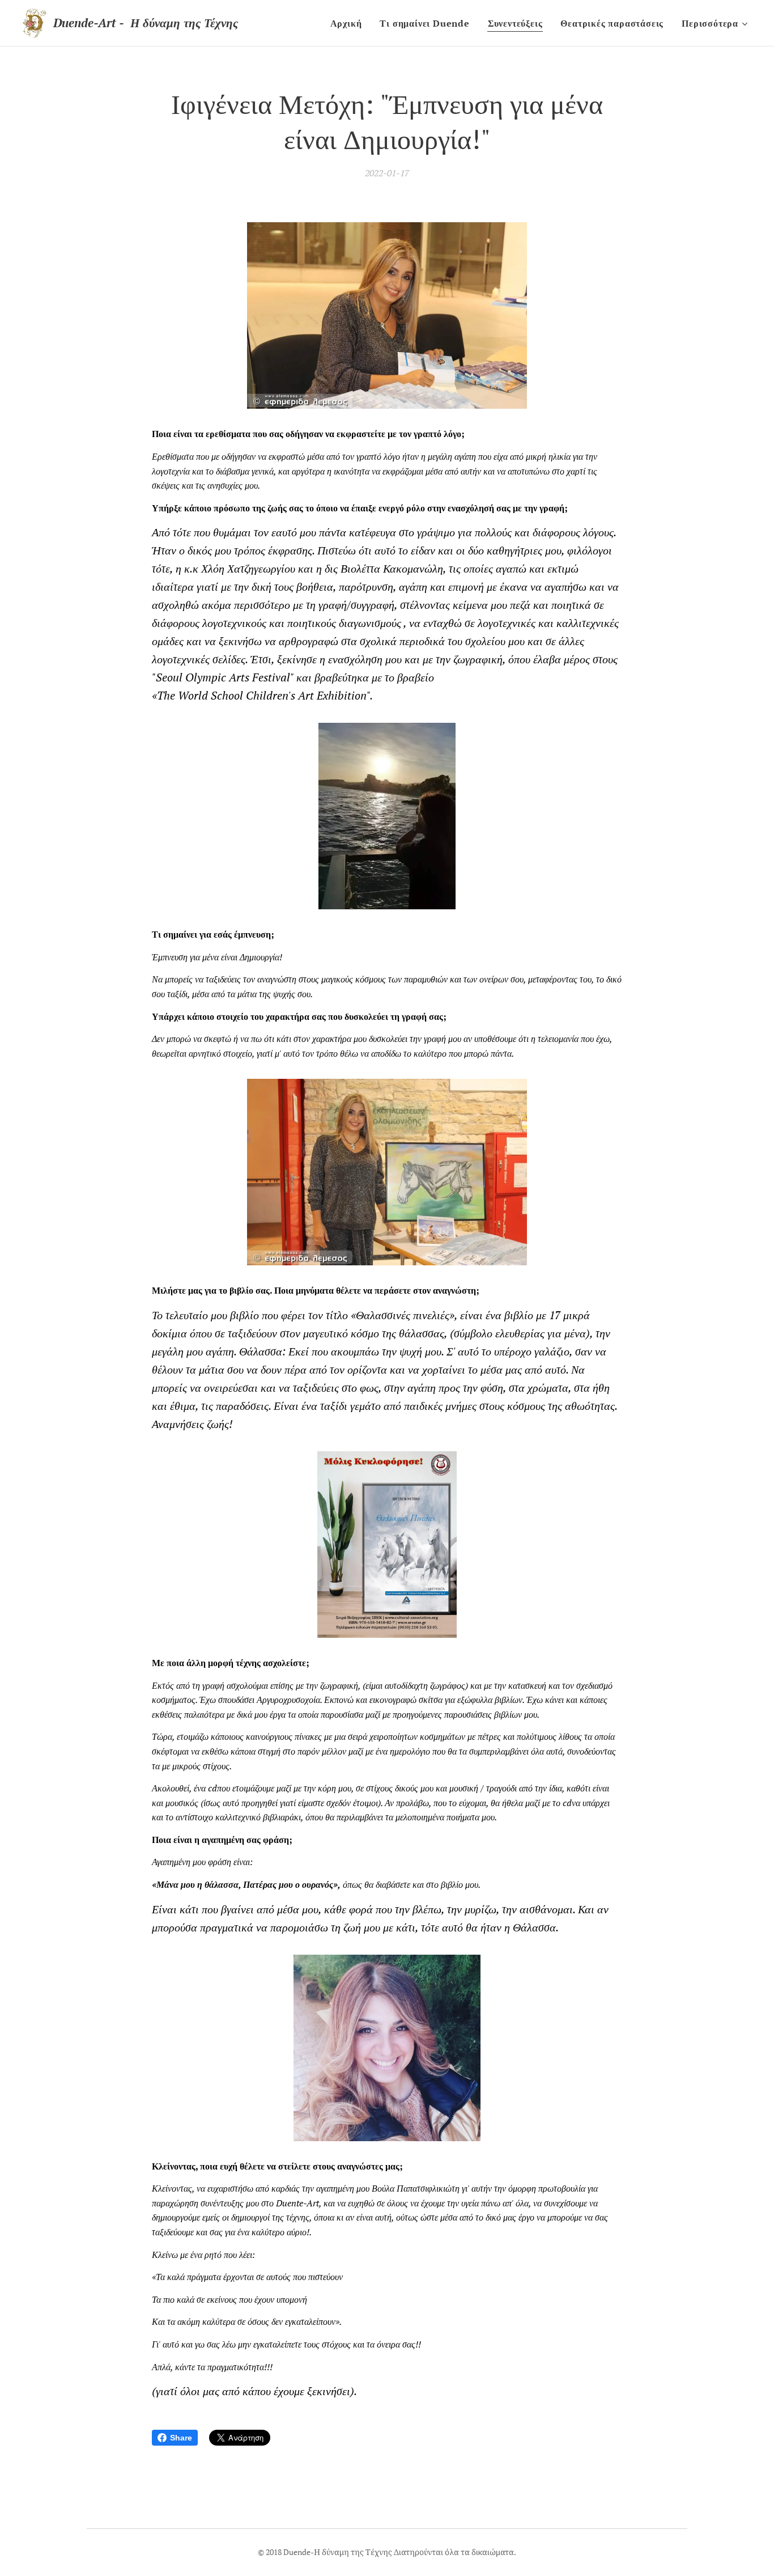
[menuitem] (349, 23)
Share (181, 2438)
